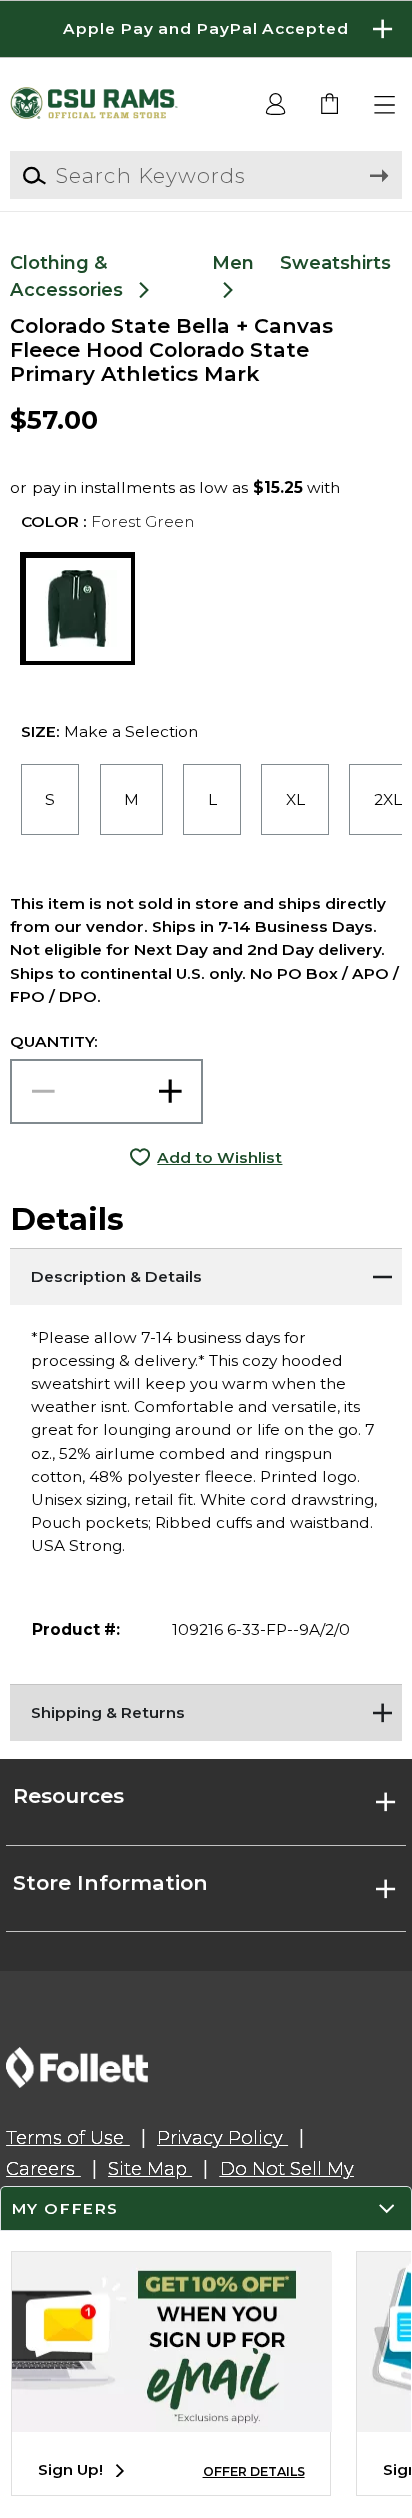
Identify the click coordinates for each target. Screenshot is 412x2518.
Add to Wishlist (219, 1157)
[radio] (50, 800)
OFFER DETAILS (254, 2471)
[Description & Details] (205, 1273)
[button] (206, 29)
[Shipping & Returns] (205, 1709)
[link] (330, 105)
